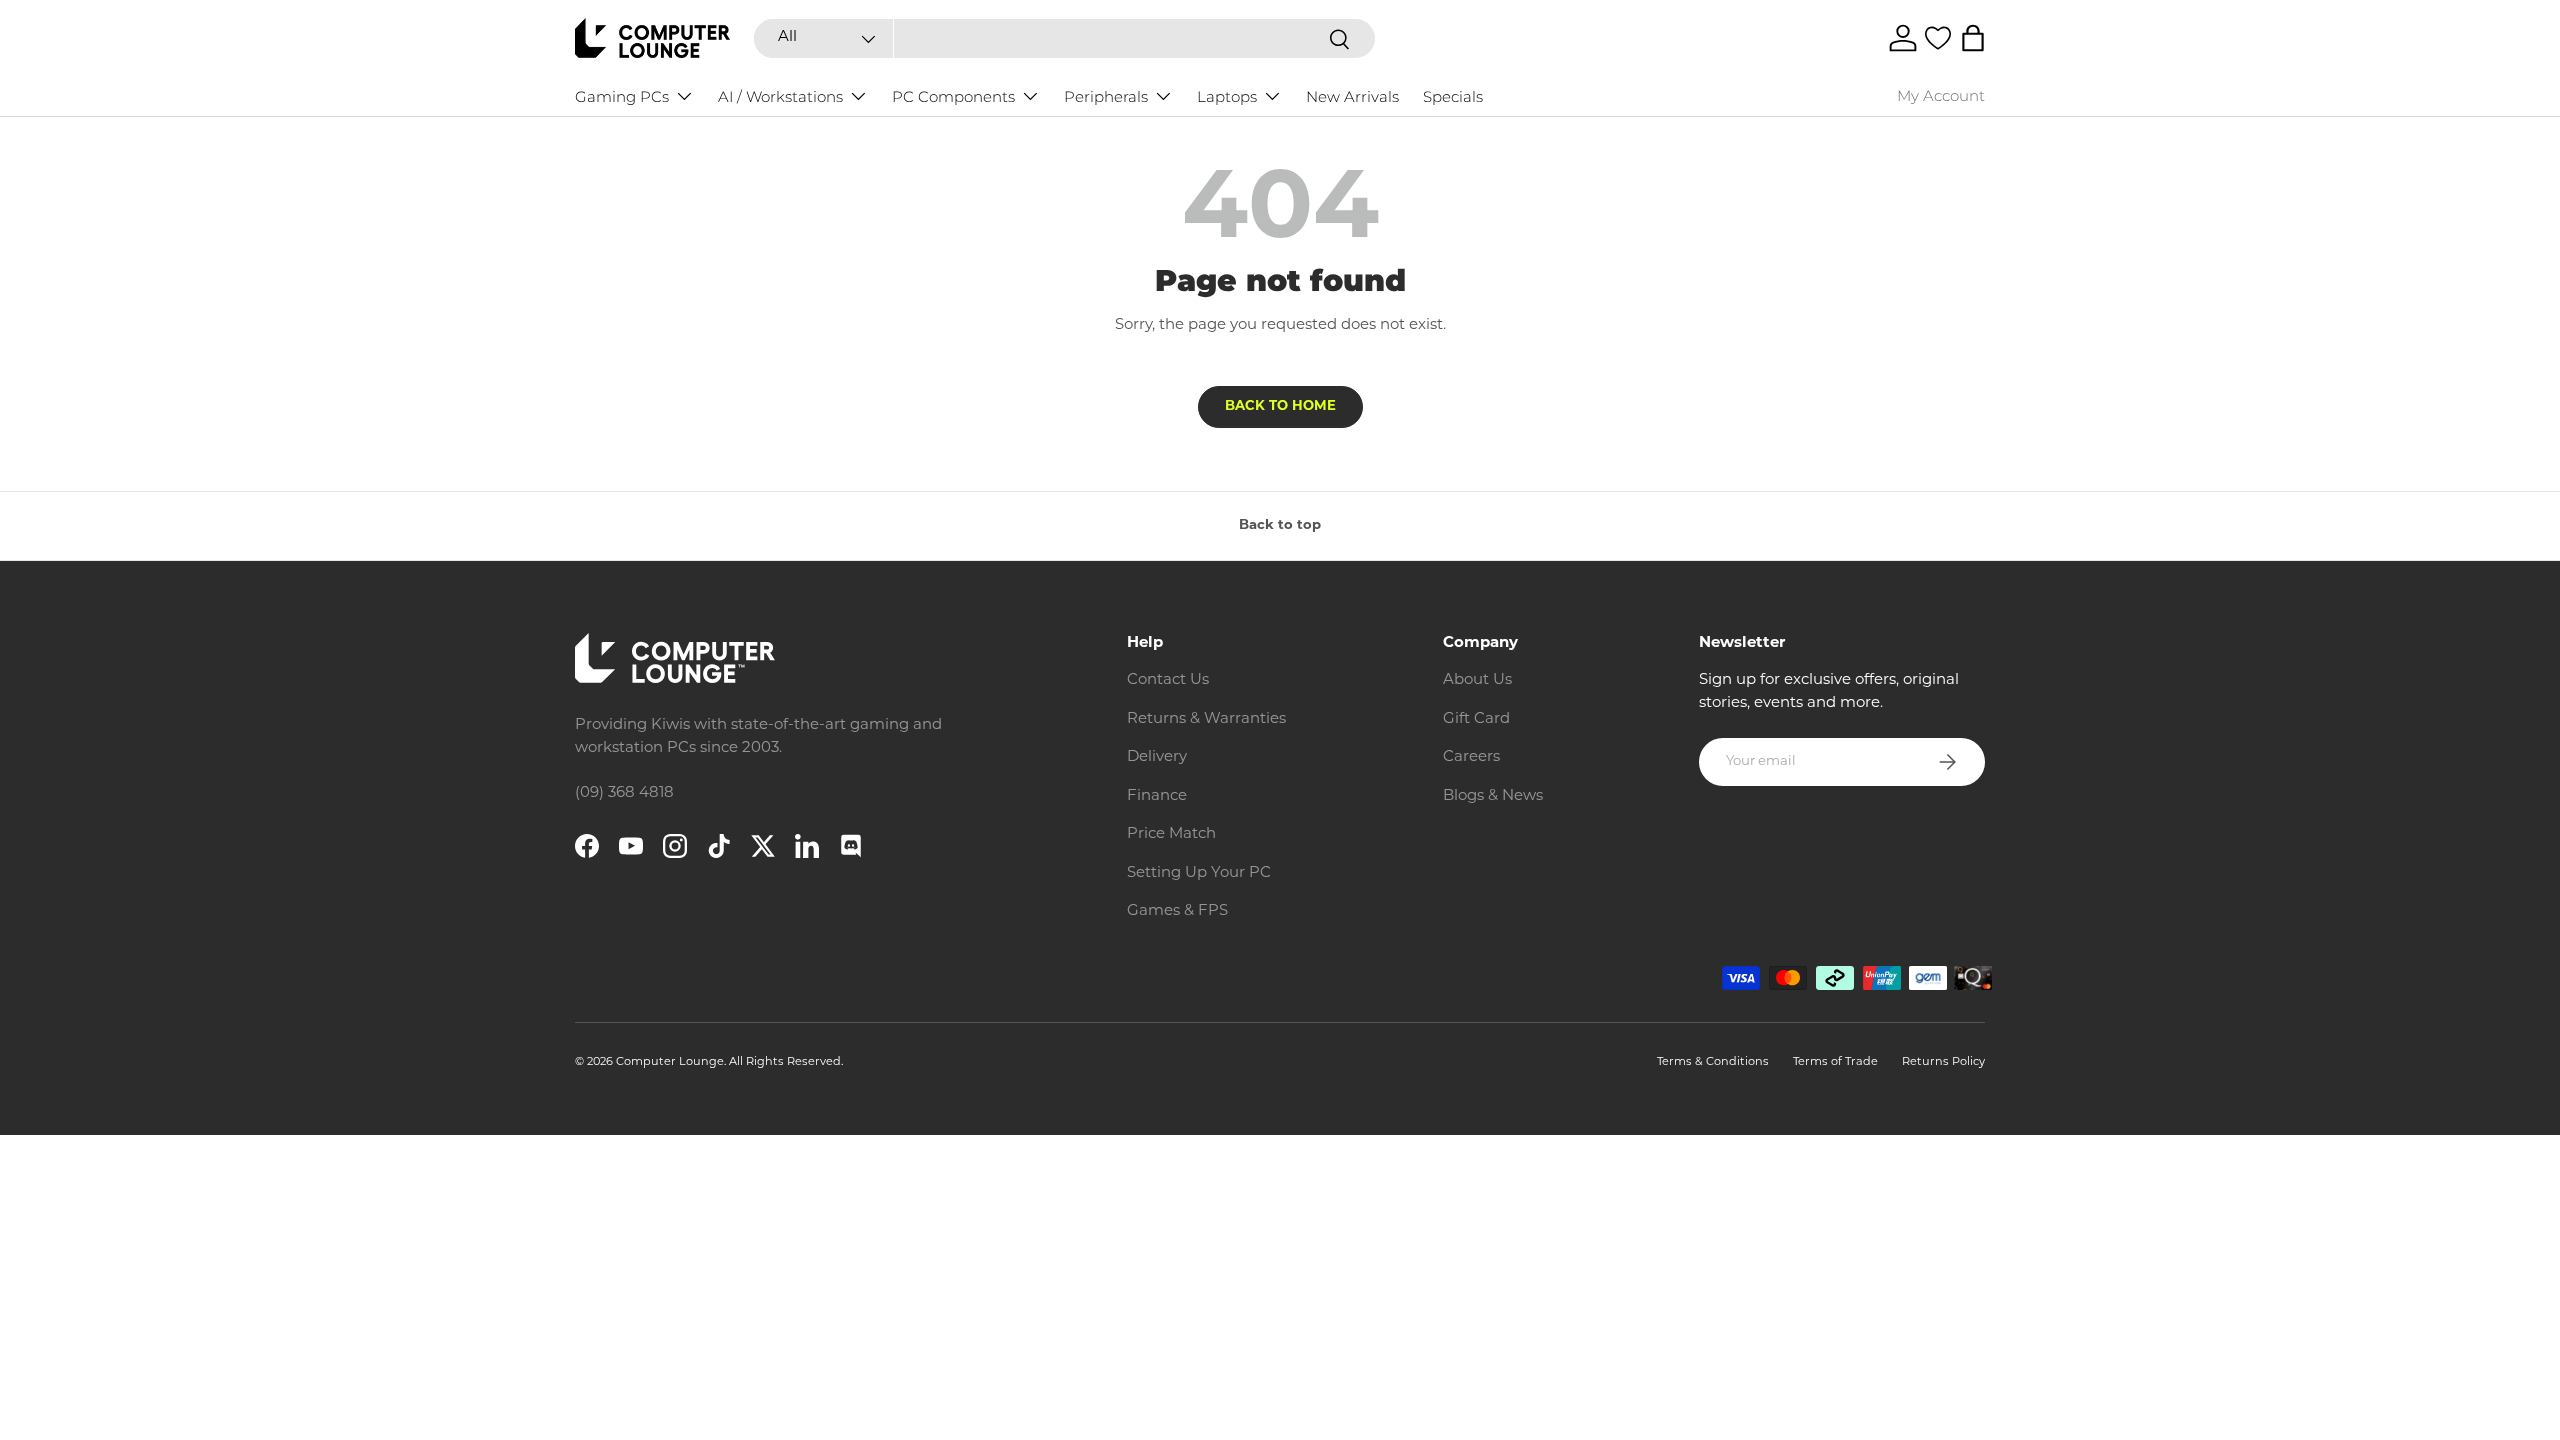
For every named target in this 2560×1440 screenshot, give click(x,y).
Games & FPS (1177, 911)
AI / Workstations (780, 96)
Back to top (1280, 525)
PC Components (953, 96)
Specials (1453, 96)
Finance (1157, 796)
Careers (1471, 757)
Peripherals (1106, 96)
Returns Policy (1943, 1062)
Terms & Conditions (1713, 1062)
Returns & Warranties (1206, 719)
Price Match (1171, 834)
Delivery (1157, 757)
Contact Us (1168, 680)
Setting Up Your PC (1199, 873)
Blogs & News (1493, 796)
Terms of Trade (1835, 1062)
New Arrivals (1352, 96)
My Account (1941, 95)
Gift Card (1476, 719)
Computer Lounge (670, 1062)
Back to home (1280, 406)
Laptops (1227, 96)
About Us (1477, 680)
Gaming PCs (622, 96)
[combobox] (1064, 38)
